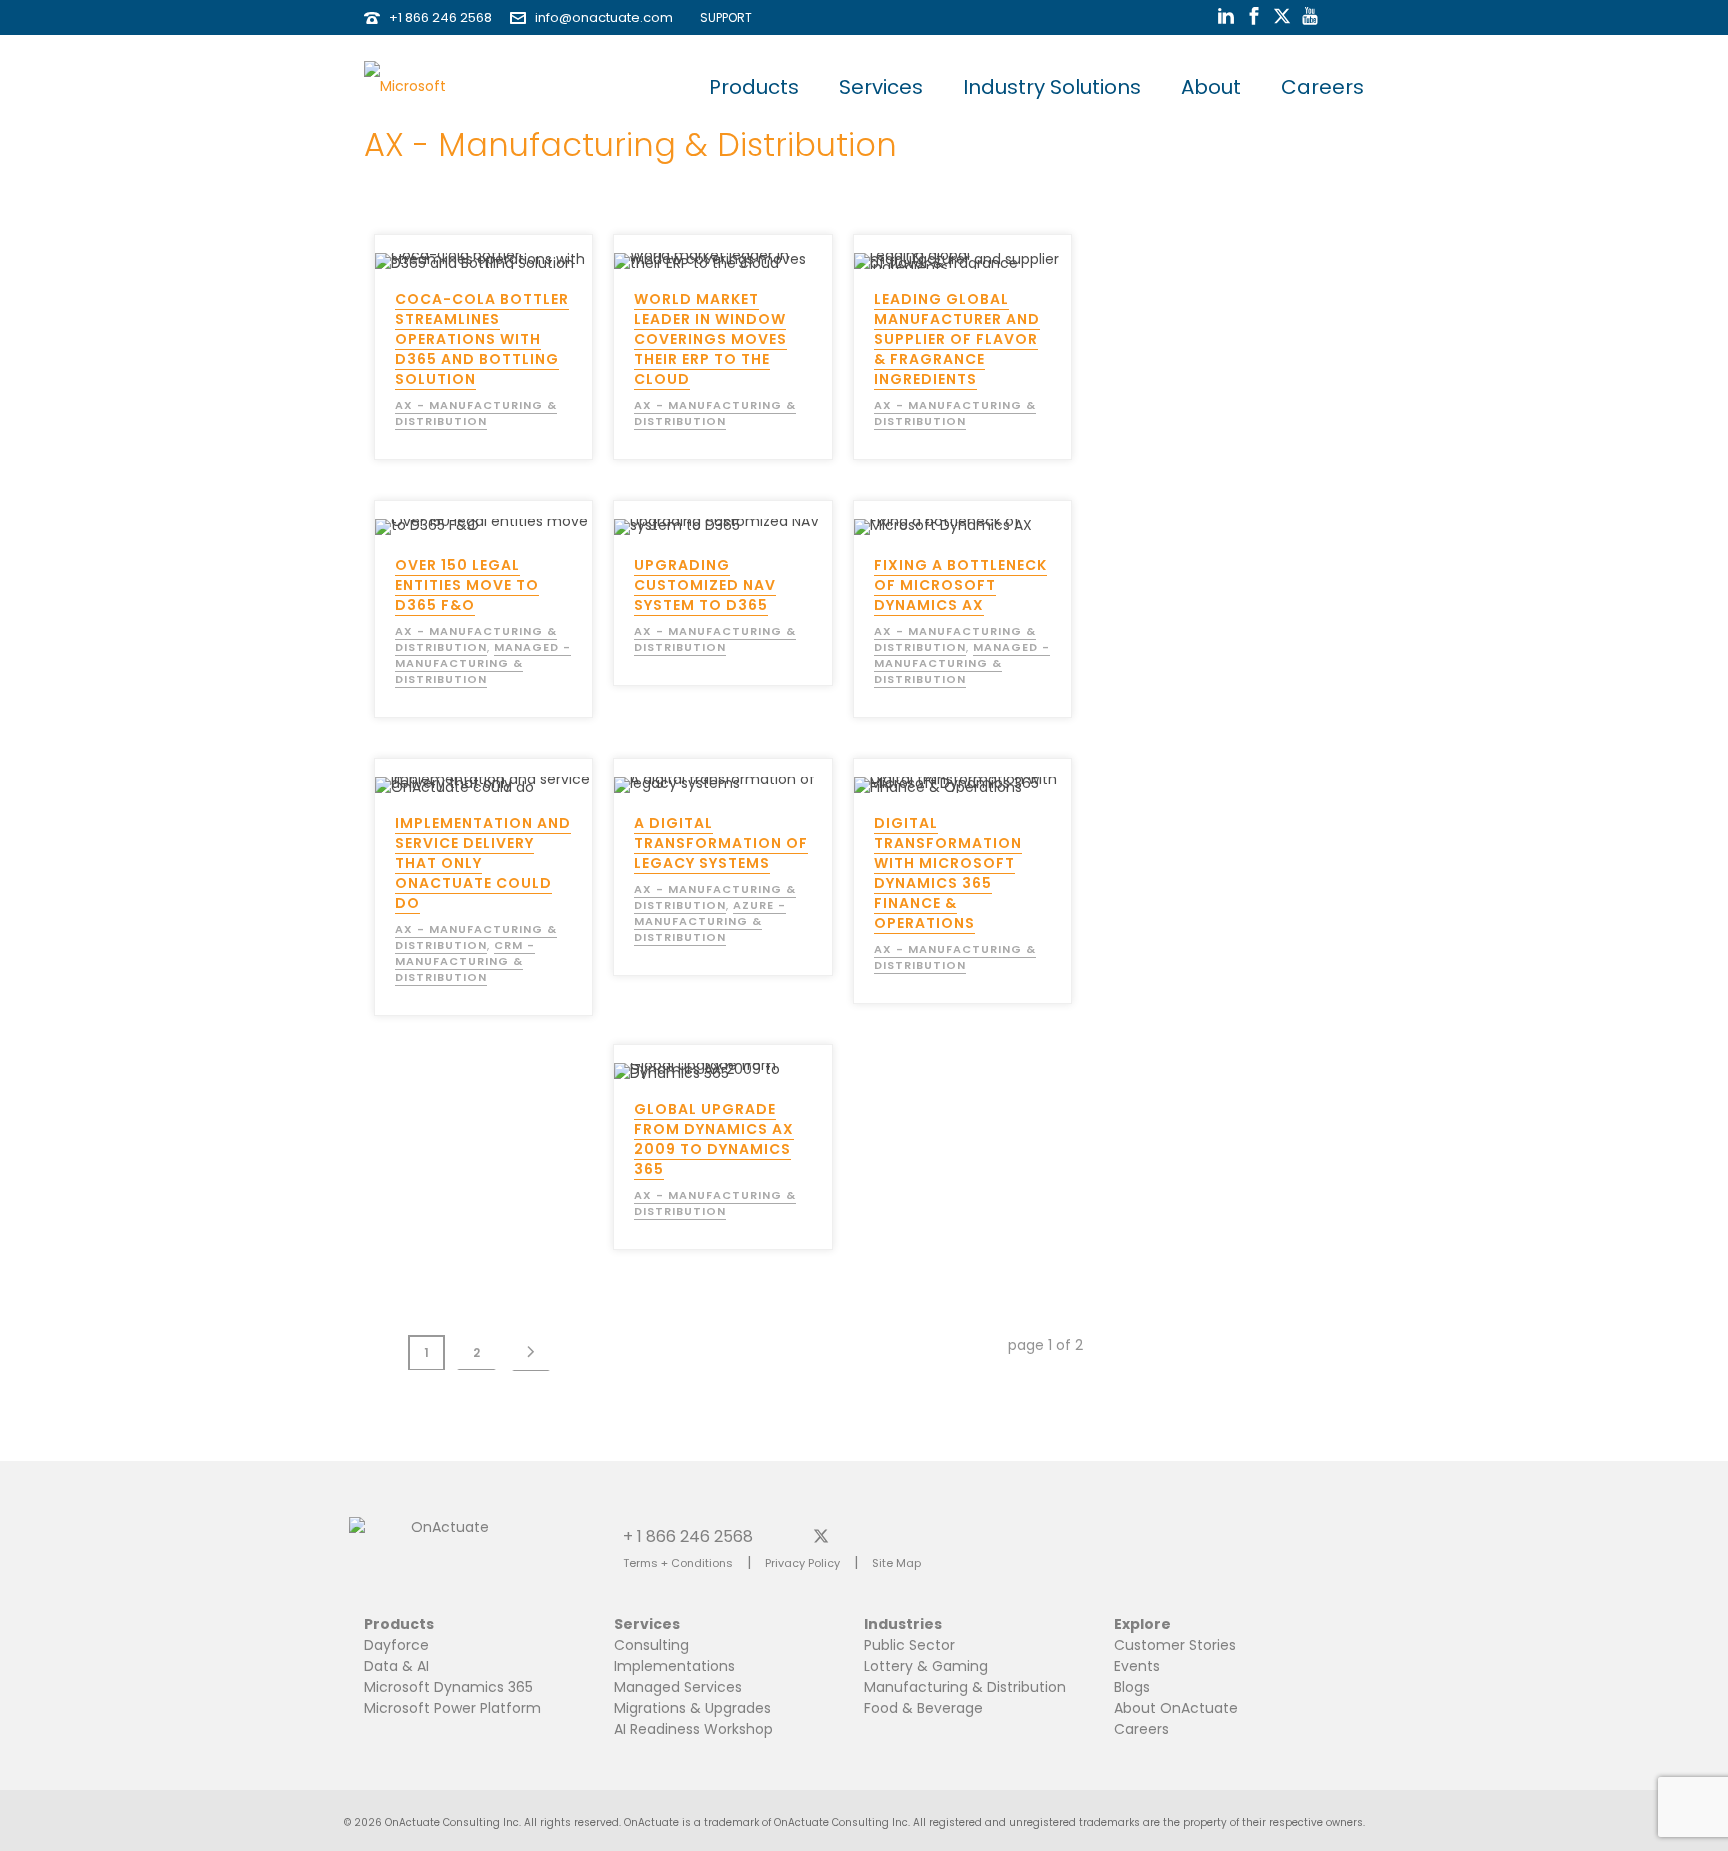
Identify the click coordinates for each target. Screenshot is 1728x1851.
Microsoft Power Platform (452, 1708)
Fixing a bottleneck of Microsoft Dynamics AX (960, 585)
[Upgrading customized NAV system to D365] (758, 518)
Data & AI (396, 1666)
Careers (1322, 87)
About (1211, 87)
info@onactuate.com (604, 17)
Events (1137, 1666)
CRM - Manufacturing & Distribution (465, 961)
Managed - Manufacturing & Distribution (483, 663)
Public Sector (909, 1645)
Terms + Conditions (678, 1563)
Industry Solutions (1052, 87)
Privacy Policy (802, 1563)
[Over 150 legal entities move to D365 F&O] (519, 518)
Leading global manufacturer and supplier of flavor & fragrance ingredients (957, 339)
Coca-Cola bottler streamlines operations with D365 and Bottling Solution (482, 339)
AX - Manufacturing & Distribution (476, 413)
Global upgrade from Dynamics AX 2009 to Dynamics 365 (714, 1139)
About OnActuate (1176, 1708)
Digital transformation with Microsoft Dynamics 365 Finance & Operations (948, 873)
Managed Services (678, 1687)
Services (881, 87)
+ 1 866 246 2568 (688, 1535)
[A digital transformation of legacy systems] (758, 776)
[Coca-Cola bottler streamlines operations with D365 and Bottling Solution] (519, 252)
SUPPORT (721, 17)
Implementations (674, 1666)
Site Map (896, 1563)
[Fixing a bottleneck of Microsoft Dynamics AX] (998, 518)
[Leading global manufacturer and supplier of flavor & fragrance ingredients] (998, 252)
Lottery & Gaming (926, 1666)
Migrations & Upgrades (692, 1708)
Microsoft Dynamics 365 (448, 1687)
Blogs (1132, 1687)
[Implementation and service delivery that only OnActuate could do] (519, 776)
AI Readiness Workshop (693, 1729)
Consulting (651, 1645)
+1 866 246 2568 (440, 17)
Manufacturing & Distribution (965, 1687)
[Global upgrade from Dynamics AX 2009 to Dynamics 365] (758, 1062)
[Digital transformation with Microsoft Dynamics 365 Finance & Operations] (998, 776)
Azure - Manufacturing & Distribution (710, 921)
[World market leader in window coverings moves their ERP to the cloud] (758, 252)
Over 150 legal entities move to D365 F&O (467, 585)
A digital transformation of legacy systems (721, 843)
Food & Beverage (923, 1708)
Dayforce (396, 1645)
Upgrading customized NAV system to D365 (705, 585)
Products (754, 87)
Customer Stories (1175, 1645)
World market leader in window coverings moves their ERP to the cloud (710, 339)
